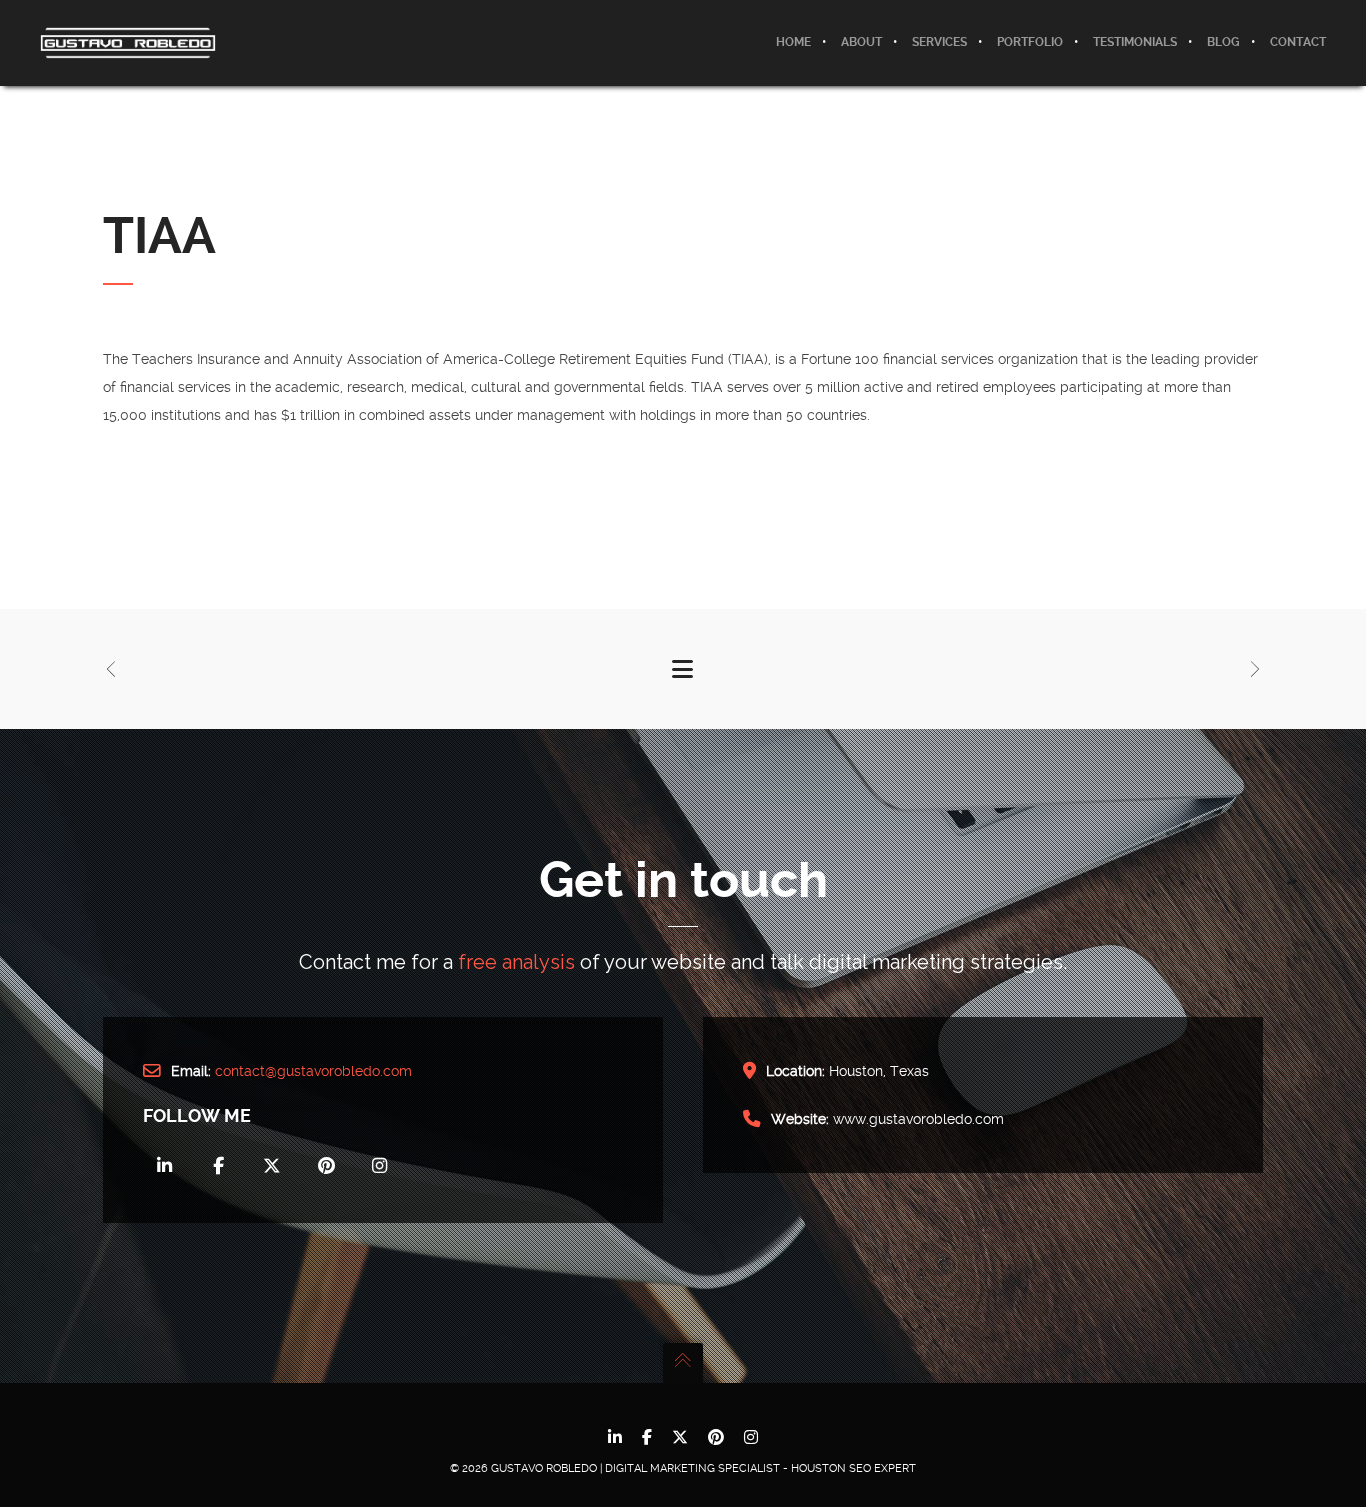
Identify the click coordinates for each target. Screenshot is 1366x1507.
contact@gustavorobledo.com (313, 1071)
